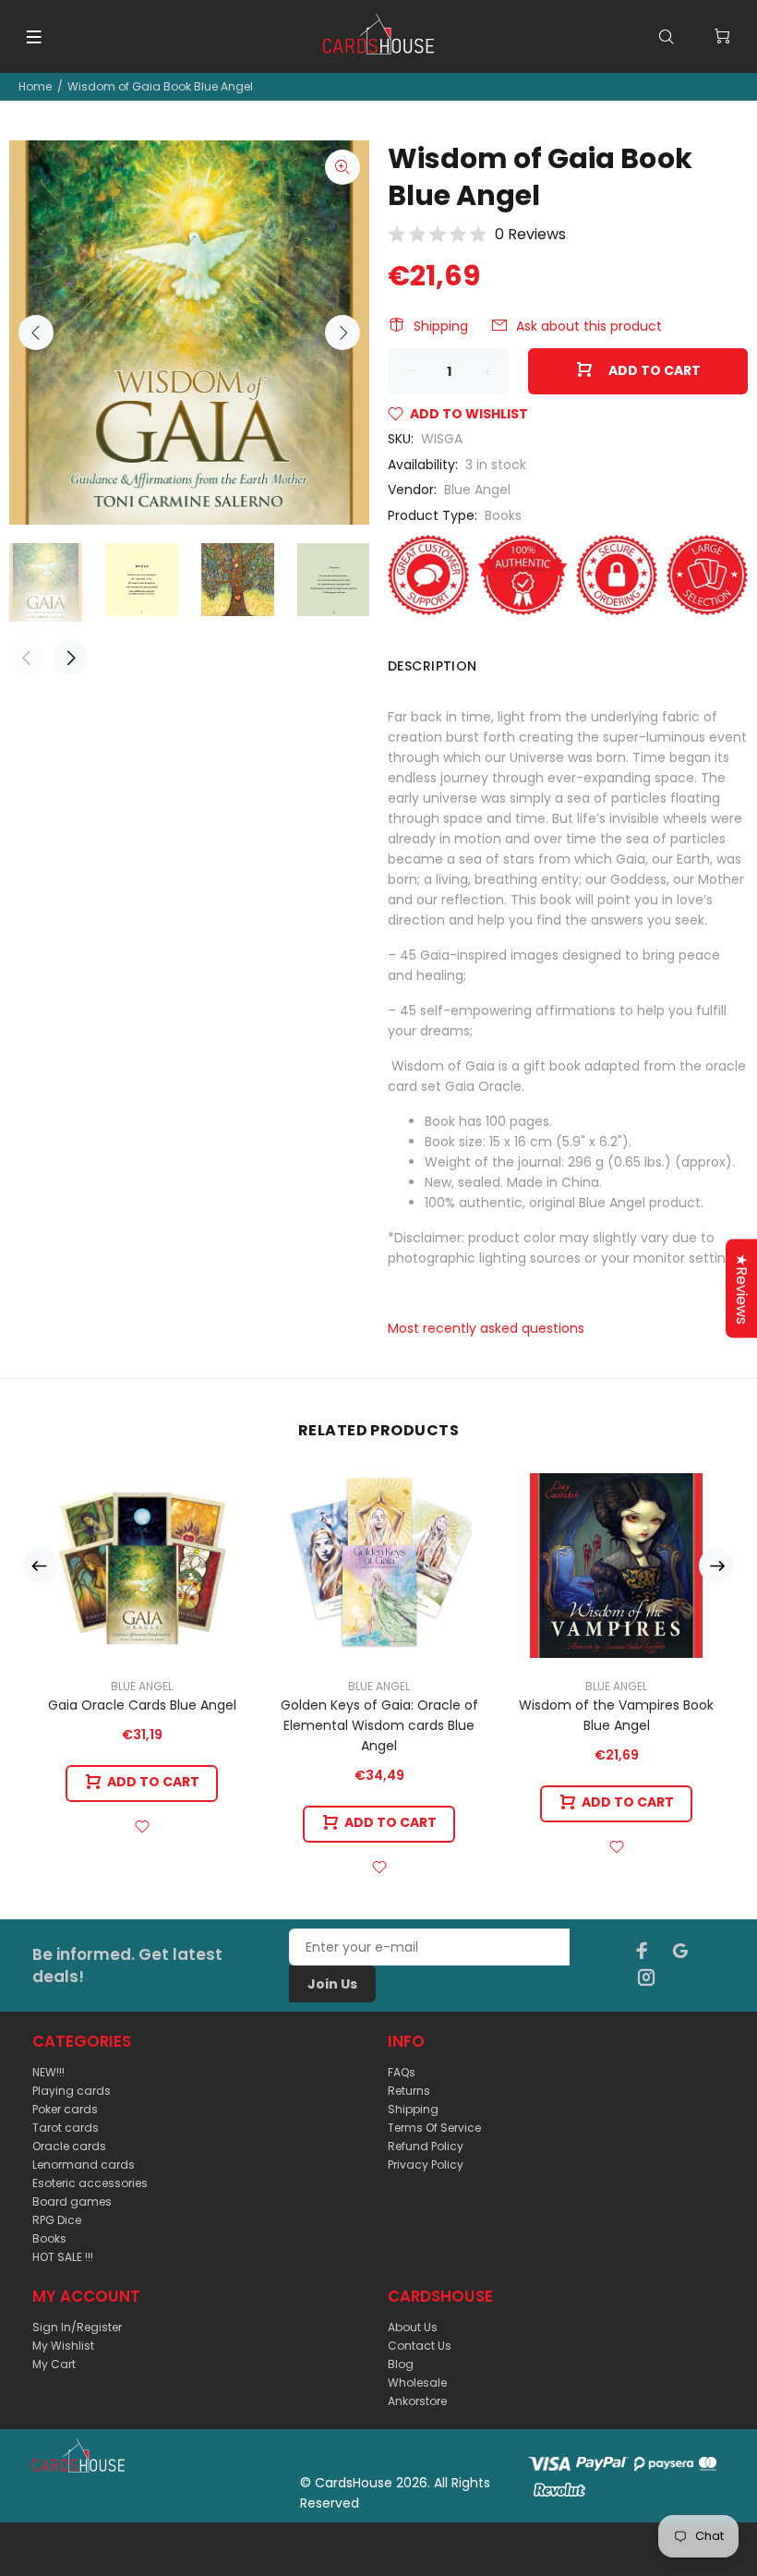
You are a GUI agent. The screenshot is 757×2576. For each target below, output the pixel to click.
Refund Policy (426, 2146)
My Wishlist (63, 2346)
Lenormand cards (84, 2165)
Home (35, 86)
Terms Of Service (434, 2128)
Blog (401, 2364)
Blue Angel (477, 490)
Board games (72, 2201)
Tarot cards (66, 2128)
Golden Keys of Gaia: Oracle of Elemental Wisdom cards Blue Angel (379, 1725)
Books (503, 515)
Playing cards (72, 2091)
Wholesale (417, 2382)
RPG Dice (57, 2220)
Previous (36, 333)
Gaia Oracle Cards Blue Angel (142, 1705)
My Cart (54, 2364)
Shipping (441, 326)
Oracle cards (69, 2146)
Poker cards (65, 2109)
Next (342, 333)
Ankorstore (417, 2401)
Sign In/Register (77, 2327)
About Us (413, 2327)
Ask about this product (589, 326)
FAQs (402, 2072)
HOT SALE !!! (63, 2257)
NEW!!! (48, 2072)
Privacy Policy (426, 2165)
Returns (409, 2091)
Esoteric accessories (90, 2183)
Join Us (332, 1984)
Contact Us (420, 2346)
